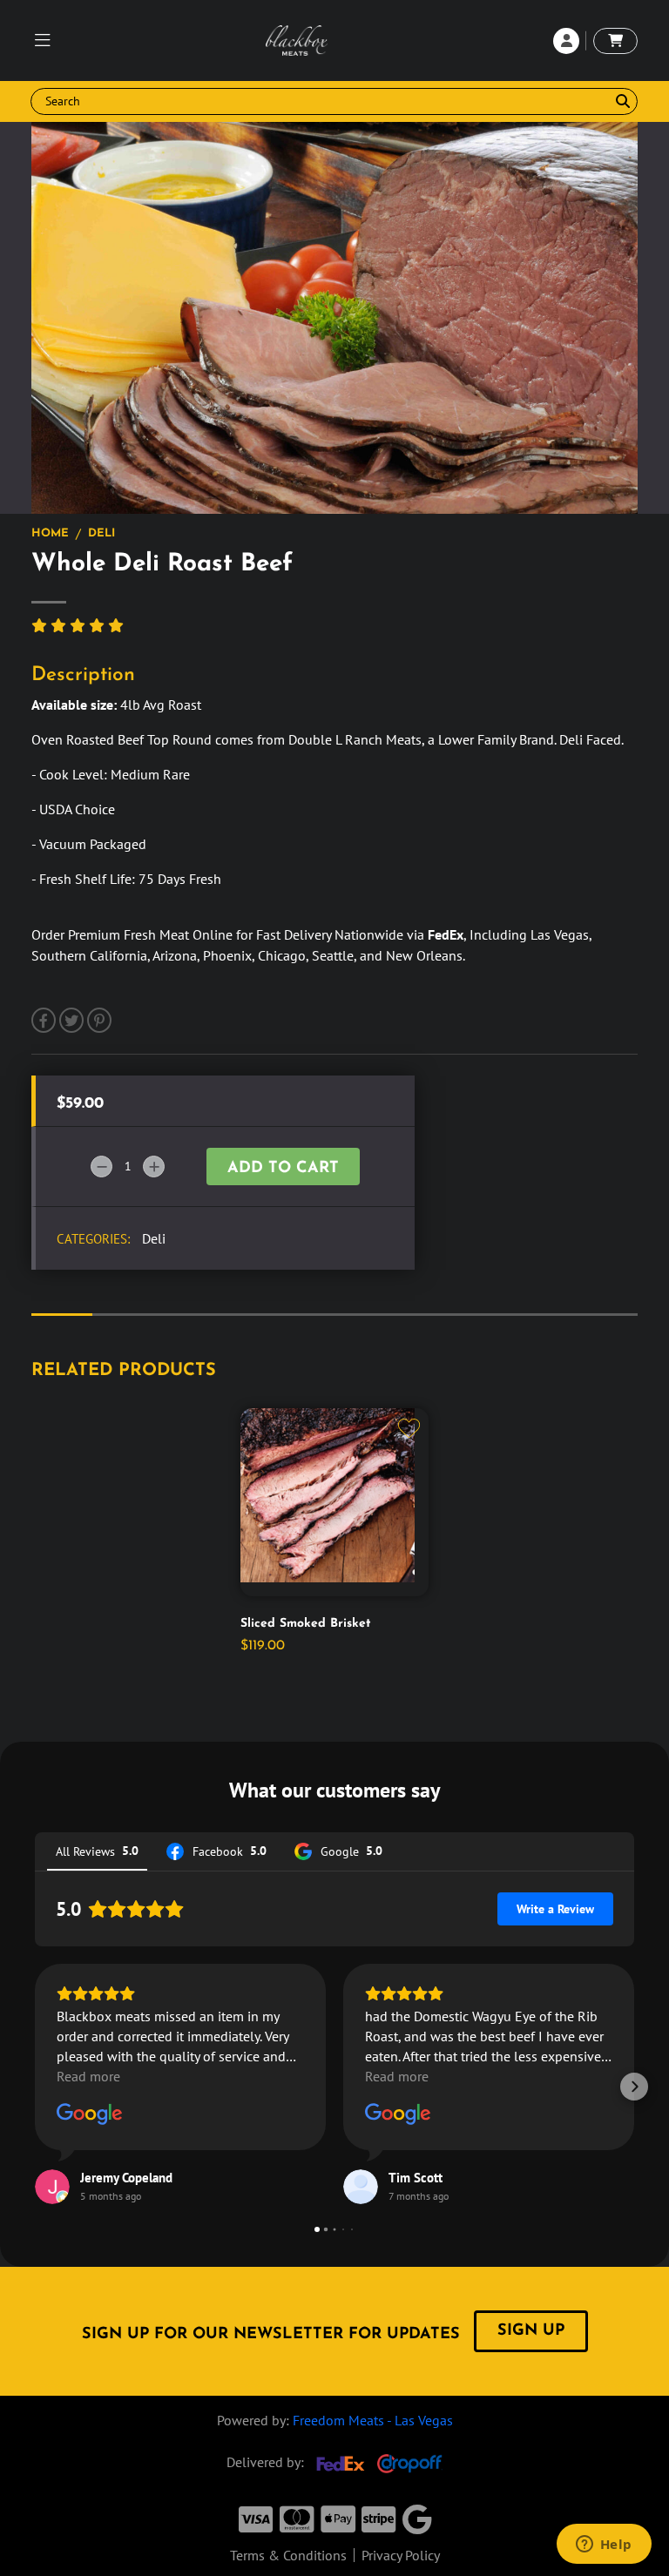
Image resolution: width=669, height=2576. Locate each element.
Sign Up (531, 2331)
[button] (35, 2087)
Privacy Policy (401, 2555)
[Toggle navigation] (43, 41)
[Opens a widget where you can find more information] (604, 2546)
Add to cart (283, 1169)
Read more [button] (88, 2076)
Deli (101, 533)
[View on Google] (90, 2114)
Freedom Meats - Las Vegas (373, 2420)
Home (50, 533)
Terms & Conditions (288, 2555)
